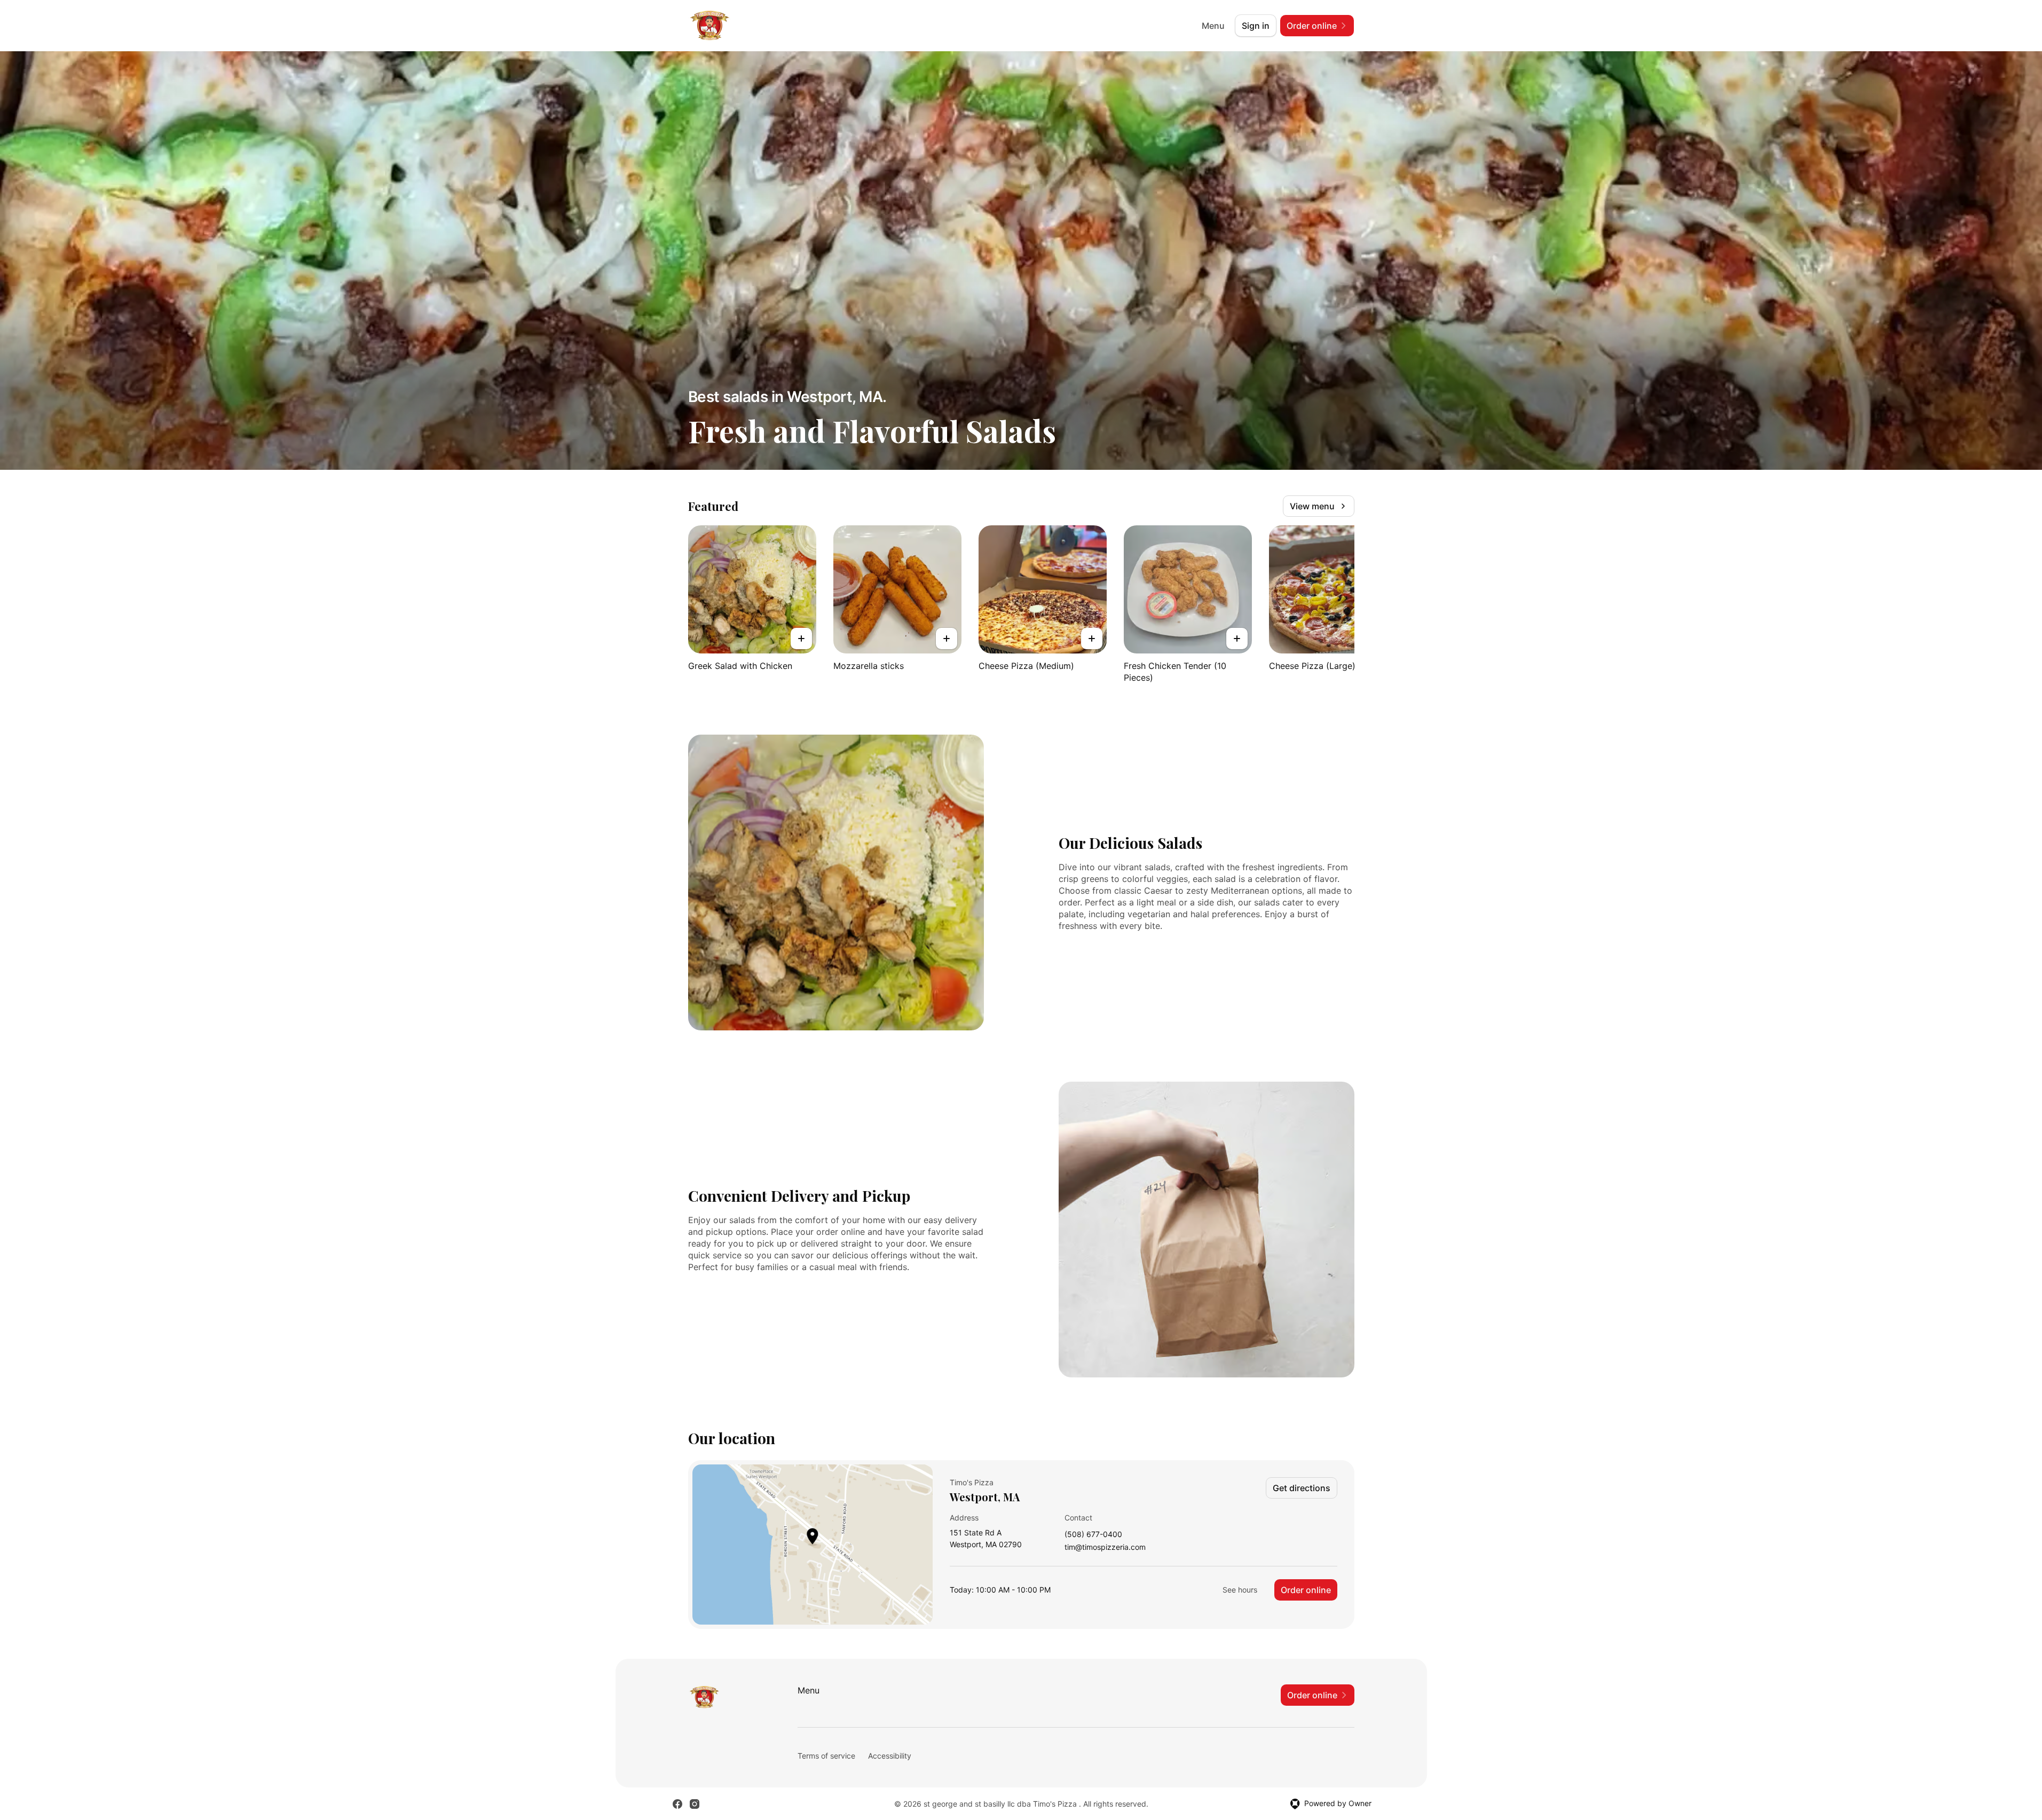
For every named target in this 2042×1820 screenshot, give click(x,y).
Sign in (1256, 26)
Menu (1213, 26)
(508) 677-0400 (1093, 1535)
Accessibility (890, 1756)
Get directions (1302, 1488)
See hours (1240, 1590)
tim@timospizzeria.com (1105, 1547)
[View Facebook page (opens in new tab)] (677, 1804)
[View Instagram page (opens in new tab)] (695, 1804)
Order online (1306, 1590)
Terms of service (826, 1756)
